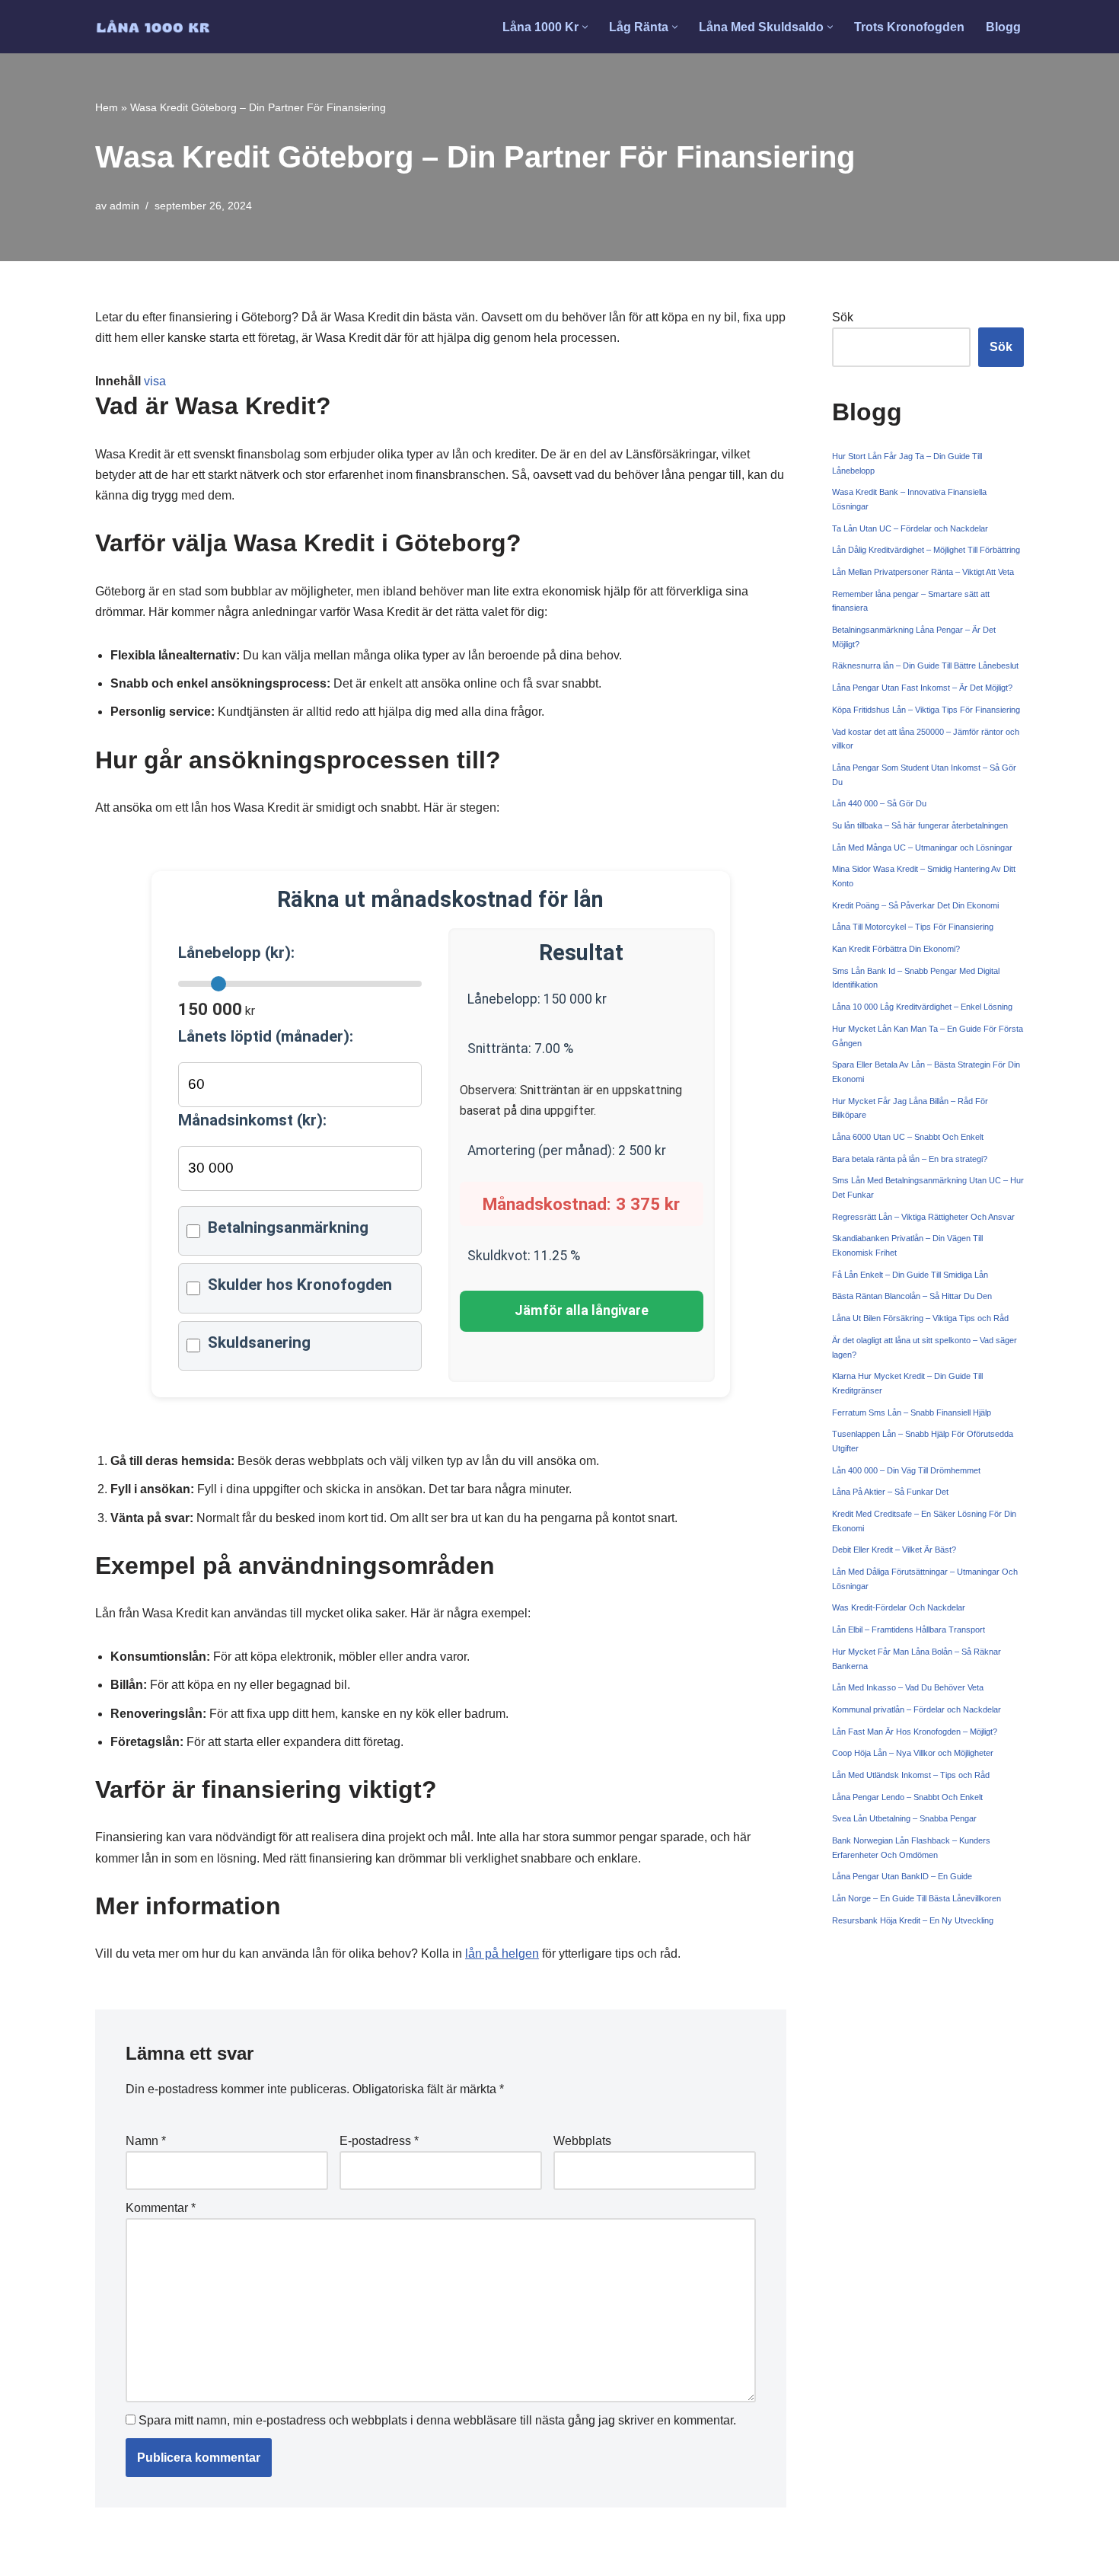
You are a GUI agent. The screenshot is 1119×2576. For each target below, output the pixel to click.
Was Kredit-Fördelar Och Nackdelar (899, 1607)
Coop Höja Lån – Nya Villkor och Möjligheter (913, 1753)
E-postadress (379, 2141)
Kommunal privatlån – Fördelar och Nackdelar (917, 1709)
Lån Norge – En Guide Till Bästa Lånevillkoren (917, 1898)
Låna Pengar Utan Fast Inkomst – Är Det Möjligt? (922, 688)
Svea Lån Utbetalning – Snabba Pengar (904, 1818)
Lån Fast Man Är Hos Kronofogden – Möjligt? (915, 1732)
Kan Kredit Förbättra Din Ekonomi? (896, 949)
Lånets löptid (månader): (266, 1036)
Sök (843, 317)
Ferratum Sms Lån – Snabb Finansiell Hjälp (912, 1412)
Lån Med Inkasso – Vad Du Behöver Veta (908, 1687)
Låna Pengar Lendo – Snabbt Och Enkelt (907, 1797)
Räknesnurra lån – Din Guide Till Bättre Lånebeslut (925, 666)
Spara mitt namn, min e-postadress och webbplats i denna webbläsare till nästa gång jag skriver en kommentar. (437, 2420)
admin (124, 206)
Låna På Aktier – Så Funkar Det (890, 1492)
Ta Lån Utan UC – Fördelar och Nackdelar (910, 528)
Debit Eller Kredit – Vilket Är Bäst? (894, 1550)
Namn (146, 2141)
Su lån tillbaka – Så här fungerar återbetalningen (920, 825)
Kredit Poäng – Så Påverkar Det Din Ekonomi (915, 905)
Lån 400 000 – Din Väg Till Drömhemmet (906, 1470)
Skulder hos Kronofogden (300, 1285)
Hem (107, 107)
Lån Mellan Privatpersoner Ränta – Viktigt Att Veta (923, 572)
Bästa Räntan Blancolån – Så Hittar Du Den (912, 1296)
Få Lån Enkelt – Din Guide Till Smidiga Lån (910, 1275)
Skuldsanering (259, 1342)
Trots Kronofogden (909, 27)
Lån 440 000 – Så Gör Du (879, 803)
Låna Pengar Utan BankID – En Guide (902, 1876)
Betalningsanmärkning (288, 1227)
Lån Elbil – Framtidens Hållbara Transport (909, 1630)
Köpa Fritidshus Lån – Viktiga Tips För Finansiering (926, 710)
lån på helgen (502, 1954)
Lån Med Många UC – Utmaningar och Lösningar (922, 847)
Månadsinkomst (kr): (252, 1120)
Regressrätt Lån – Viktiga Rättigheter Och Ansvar (923, 1217)
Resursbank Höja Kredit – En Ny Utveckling (913, 1920)
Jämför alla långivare (582, 1310)
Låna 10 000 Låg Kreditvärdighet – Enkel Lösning (922, 1007)
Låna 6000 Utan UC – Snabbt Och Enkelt (908, 1137)
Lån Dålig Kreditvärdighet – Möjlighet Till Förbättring (926, 550)
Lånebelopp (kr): (236, 953)
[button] (585, 27)
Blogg (1003, 27)
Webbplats (582, 2141)
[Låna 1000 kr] (153, 27)
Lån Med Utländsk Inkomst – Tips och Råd (911, 1775)
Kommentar (161, 2208)
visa (155, 381)
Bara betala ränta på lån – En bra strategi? (910, 1159)
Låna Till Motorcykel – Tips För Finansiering (913, 927)
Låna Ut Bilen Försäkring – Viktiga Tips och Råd (920, 1318)
